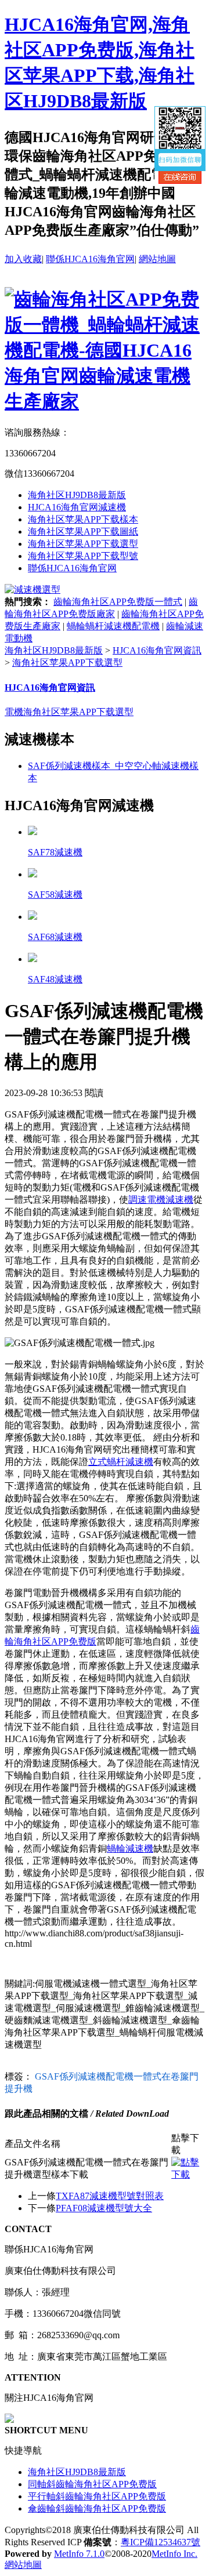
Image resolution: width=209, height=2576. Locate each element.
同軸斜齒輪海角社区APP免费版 (92, 2484)
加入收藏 (23, 259)
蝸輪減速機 (130, 1848)
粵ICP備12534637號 (161, 2542)
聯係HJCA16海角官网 (90, 259)
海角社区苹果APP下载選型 (83, 544)
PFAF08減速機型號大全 (104, 2208)
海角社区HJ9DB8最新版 (77, 495)
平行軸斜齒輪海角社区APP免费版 (97, 2496)
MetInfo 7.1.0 (79, 2554)
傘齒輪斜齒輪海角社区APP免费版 (97, 2508)
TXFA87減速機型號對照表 (110, 2196)
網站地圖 (157, 259)
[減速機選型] (33, 589)
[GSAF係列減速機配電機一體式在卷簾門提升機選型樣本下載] (188, 2174)
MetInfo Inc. (174, 2554)
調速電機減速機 (161, 1200)
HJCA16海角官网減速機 (77, 507)
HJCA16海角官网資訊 (157, 650)
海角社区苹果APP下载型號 (83, 556)
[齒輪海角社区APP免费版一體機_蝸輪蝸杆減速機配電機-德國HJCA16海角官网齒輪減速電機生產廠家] (105, 401)
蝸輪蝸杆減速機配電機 (113, 626)
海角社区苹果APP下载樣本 (83, 519)
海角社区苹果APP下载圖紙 (83, 531)
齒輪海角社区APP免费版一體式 (118, 602)
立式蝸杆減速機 (121, 1462)
